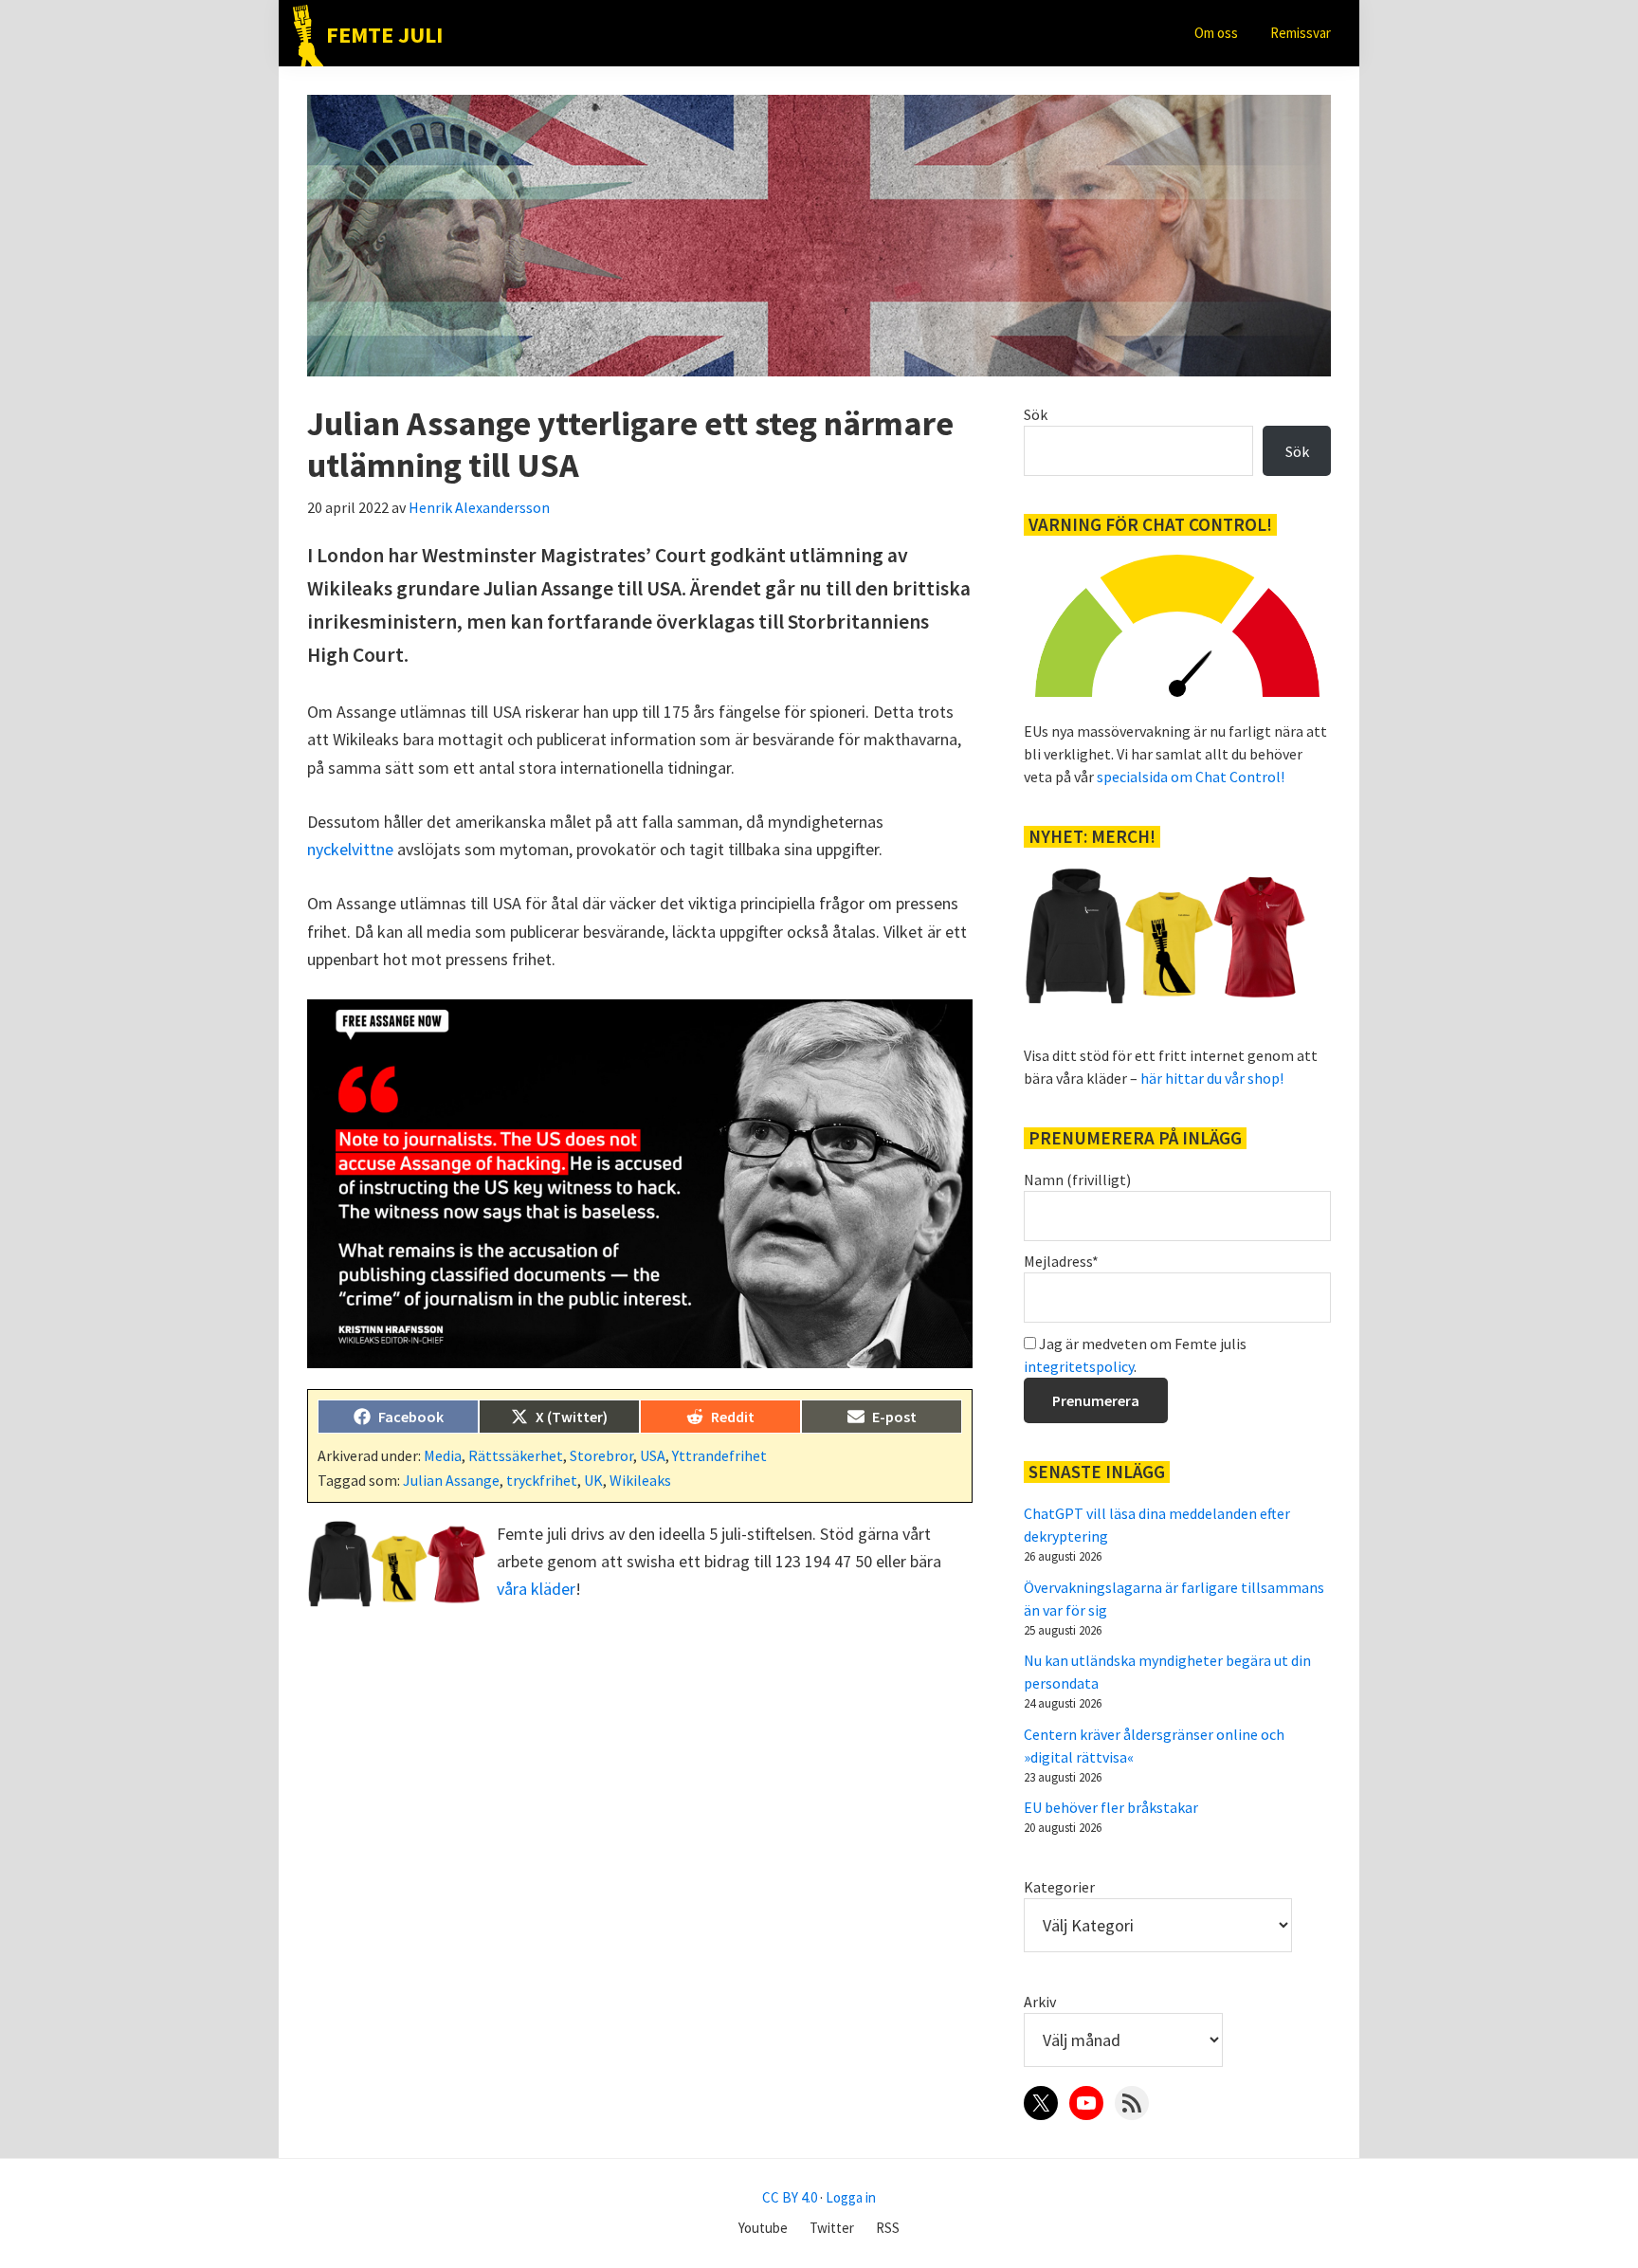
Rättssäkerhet (516, 1455)
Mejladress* (1061, 1261)
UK (593, 1480)
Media (443, 1455)
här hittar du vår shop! (1212, 1078)
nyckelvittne (350, 849)
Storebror (601, 1455)
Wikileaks (640, 1480)
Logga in (851, 2197)
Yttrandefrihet (719, 1455)
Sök (1036, 414)
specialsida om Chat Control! (1191, 777)
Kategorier (1059, 1887)
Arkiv (1040, 2002)
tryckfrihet (542, 1480)
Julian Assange (451, 1480)
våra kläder (536, 1589)
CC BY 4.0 (790, 2197)
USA (653, 1455)
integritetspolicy (1079, 1366)
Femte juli (384, 35)
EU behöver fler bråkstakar (1111, 1807)
